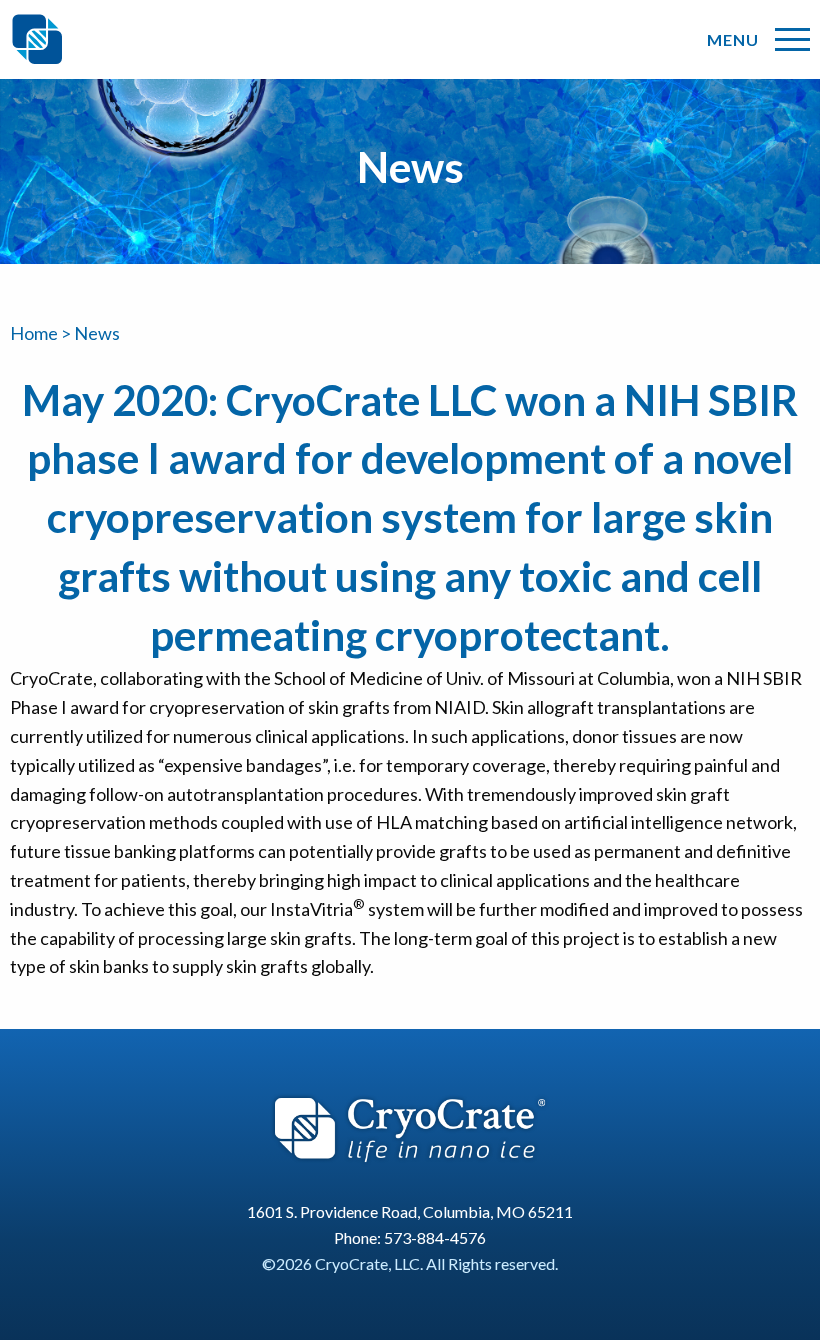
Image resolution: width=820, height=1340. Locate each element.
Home (34, 333)
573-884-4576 (435, 1237)
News (97, 333)
